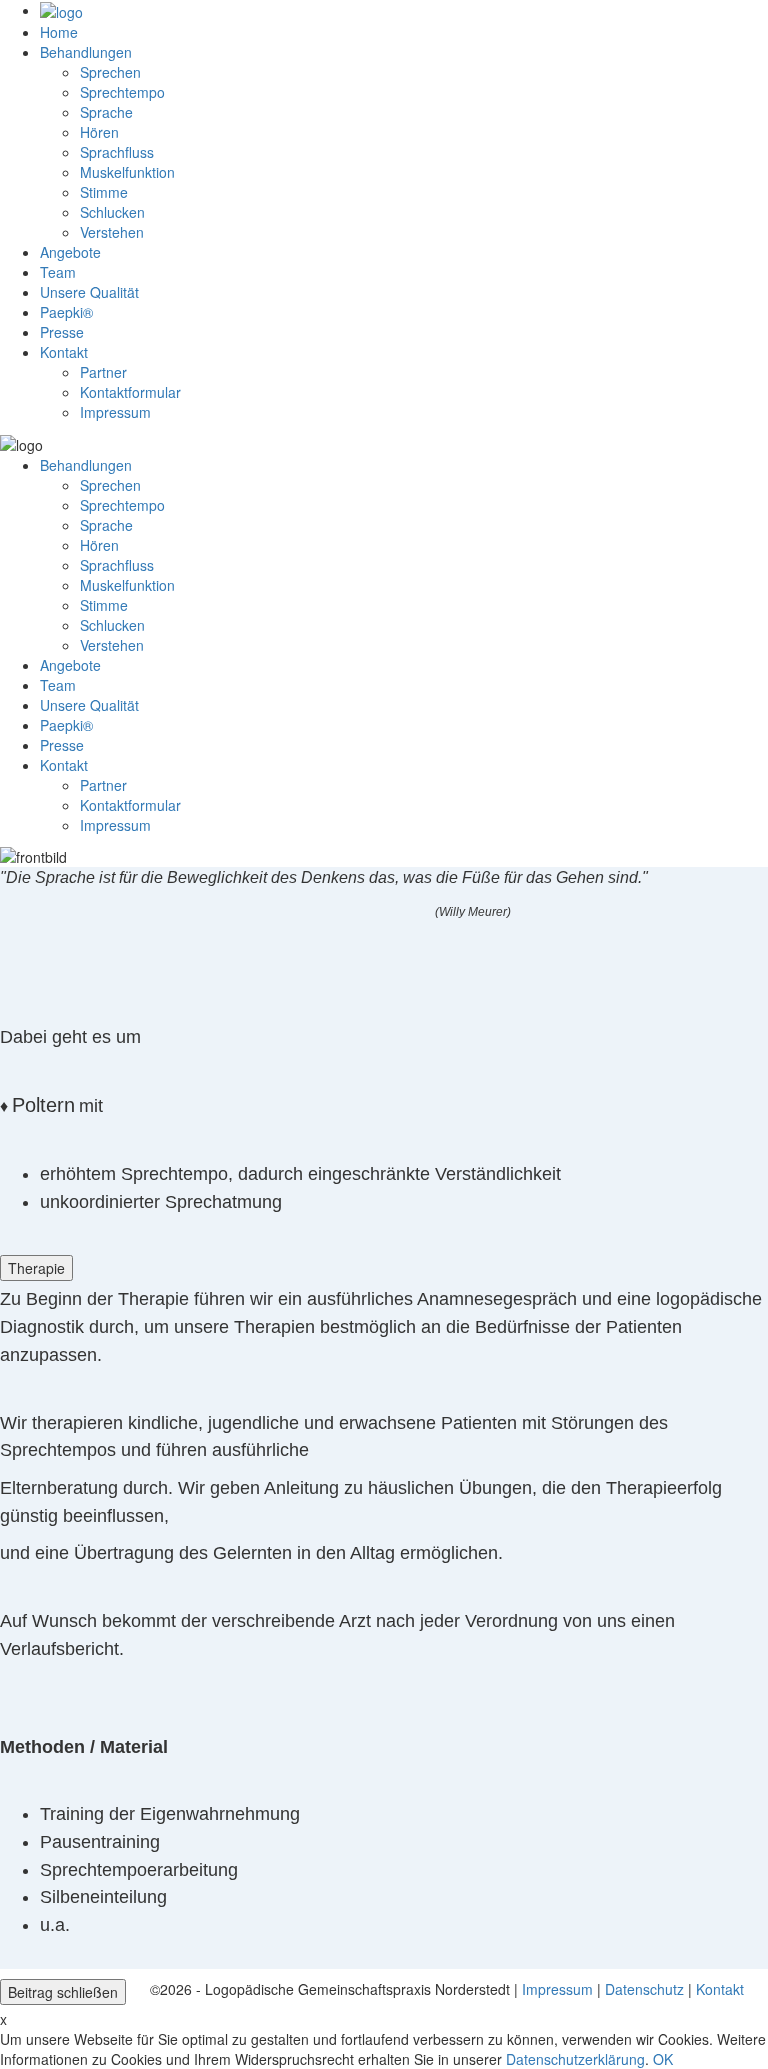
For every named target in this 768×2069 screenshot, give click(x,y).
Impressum (557, 1989)
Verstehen (112, 232)
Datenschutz (644, 1989)
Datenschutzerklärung (575, 2059)
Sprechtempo (122, 92)
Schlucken (112, 212)
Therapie (36, 1268)
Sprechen (110, 72)
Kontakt (720, 1989)
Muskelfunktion (127, 172)
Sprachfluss (117, 152)
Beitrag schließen (63, 1992)
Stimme (104, 192)
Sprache (106, 112)
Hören (99, 132)
